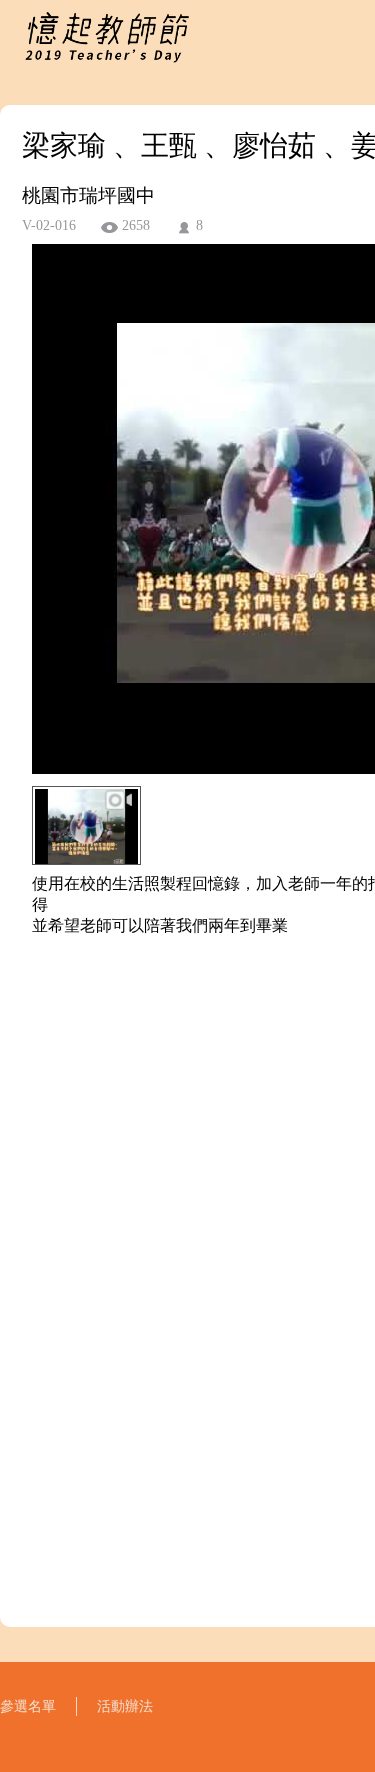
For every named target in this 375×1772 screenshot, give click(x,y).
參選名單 (28, 1706)
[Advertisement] (187, 1184)
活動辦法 (125, 1706)
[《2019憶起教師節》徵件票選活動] (106, 64)
